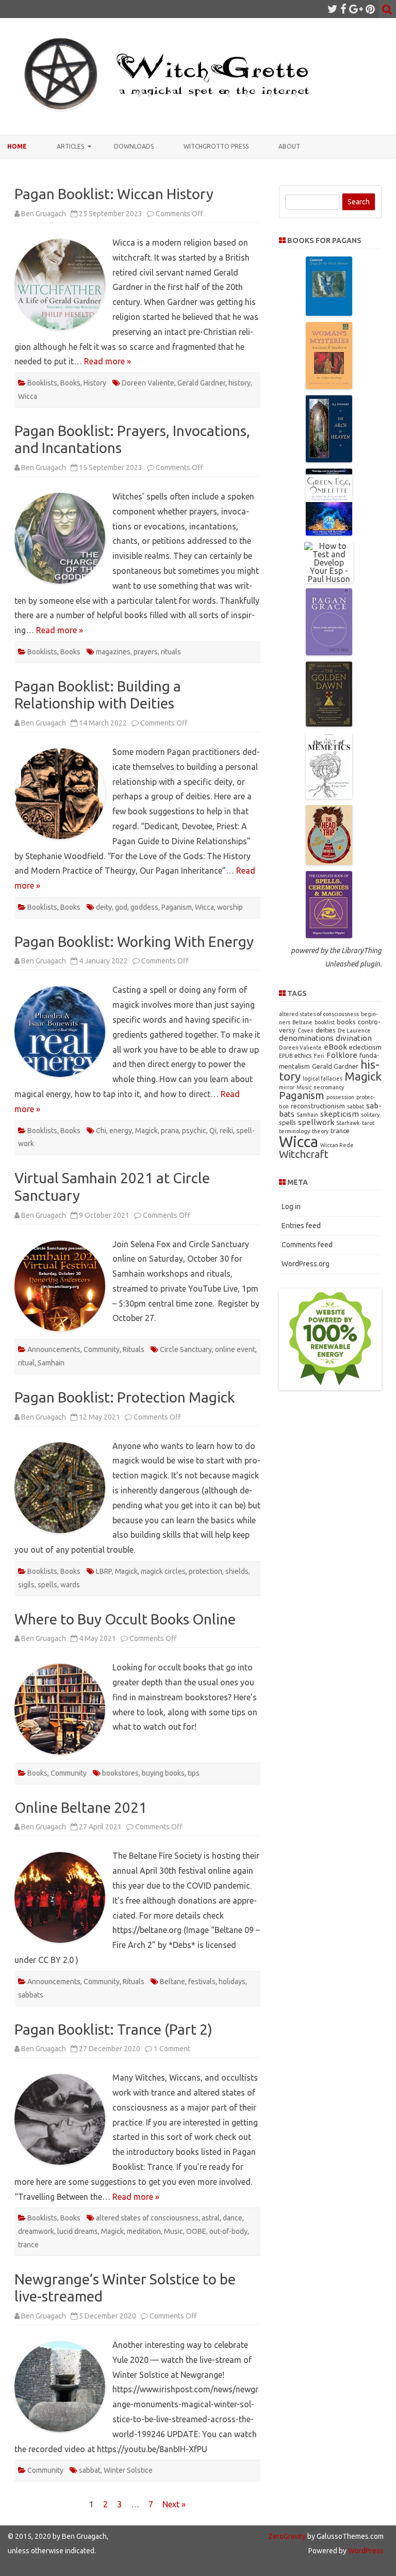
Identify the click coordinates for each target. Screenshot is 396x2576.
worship (230, 907)
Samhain (51, 1363)
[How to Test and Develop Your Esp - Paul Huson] (329, 579)
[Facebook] (343, 9)
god (121, 907)
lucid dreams (78, 2231)
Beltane (172, 1982)
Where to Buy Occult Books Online (125, 1619)
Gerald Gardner (201, 383)
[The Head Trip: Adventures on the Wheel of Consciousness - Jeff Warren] (329, 862)
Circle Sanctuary (186, 1349)
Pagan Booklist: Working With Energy (134, 941)
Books (70, 383)
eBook (335, 1047)
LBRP (104, 1571)
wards (70, 1585)
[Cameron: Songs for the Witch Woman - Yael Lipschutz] (329, 313)
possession (340, 1097)
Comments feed (307, 1245)
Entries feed (301, 1226)
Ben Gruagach (44, 214)
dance (233, 2218)
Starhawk (348, 1123)
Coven (306, 1031)
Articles (70, 146)
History (95, 383)
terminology (294, 1131)
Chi (101, 1131)
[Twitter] (333, 9)
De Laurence (354, 1031)
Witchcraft (304, 1154)
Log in (291, 1206)
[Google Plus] (356, 9)
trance (28, 2245)
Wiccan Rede (337, 1145)
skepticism (340, 1114)
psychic (194, 1131)
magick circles (163, 1571)
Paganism (177, 907)
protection (205, 1571)
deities (326, 1030)
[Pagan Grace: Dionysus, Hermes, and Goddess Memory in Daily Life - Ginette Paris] (329, 652)
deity (104, 907)
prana (170, 1131)
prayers (146, 652)
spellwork (316, 1122)
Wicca (28, 396)
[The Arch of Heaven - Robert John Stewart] (329, 459)
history (240, 383)
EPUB (286, 1056)
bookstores (120, 1773)
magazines (113, 652)
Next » (174, 2504)
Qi (213, 1131)
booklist (325, 1022)
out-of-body (228, 2231)
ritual (26, 1363)
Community (102, 1349)
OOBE (196, 2231)
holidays (232, 1982)
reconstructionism (318, 1106)
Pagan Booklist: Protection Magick (125, 1397)
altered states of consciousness (147, 2218)
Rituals (134, 1349)
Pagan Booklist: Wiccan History (114, 194)
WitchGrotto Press (216, 146)
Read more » (108, 361)
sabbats (31, 1995)
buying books (163, 1773)
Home (17, 146)
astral (211, 2218)
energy (121, 1131)
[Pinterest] (370, 9)
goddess (144, 907)
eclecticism (365, 1047)
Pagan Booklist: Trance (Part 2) (113, 2029)
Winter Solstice (128, 2470)
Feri (319, 1056)
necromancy (329, 1087)
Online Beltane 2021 (81, 1807)
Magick (146, 1131)
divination (354, 1038)
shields (237, 1571)
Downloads (134, 146)
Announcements (54, 1349)
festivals (202, 1982)
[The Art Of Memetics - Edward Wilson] (329, 796)
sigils (26, 1585)
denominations (306, 1038)
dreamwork (36, 2231)
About (289, 146)
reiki (226, 1131)
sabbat (90, 2470)
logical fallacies (323, 1078)
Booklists (42, 383)
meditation (144, 2231)
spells (47, 1585)
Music (174, 2231)
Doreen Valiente (148, 383)
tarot (368, 1123)
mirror (287, 1087)
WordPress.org (306, 1264)
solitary (370, 1115)
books (346, 1022)
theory (320, 1131)
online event (235, 1349)
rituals (171, 652)
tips (194, 1773)
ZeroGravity (287, 2536)
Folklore (342, 1055)
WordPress (365, 2551)
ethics (303, 1055)
